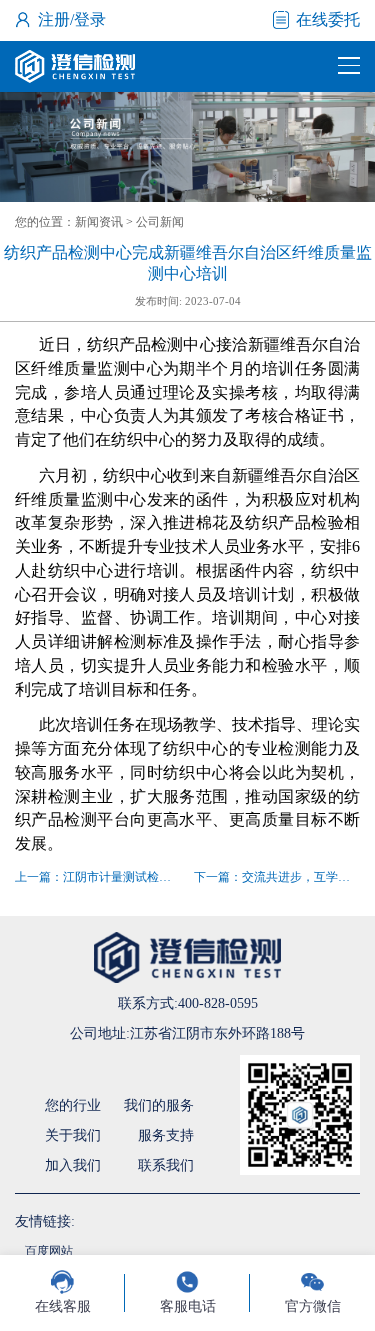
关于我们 (73, 1135)
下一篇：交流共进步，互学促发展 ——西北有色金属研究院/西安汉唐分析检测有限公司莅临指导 (277, 877)
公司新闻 (160, 222)
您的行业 (73, 1105)
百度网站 (49, 1251)
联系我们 (166, 1165)
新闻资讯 (99, 222)
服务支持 (166, 1135)
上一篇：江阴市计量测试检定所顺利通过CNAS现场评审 (98, 877)
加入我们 (73, 1165)
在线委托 (328, 19)
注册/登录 (72, 19)
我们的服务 (159, 1105)
